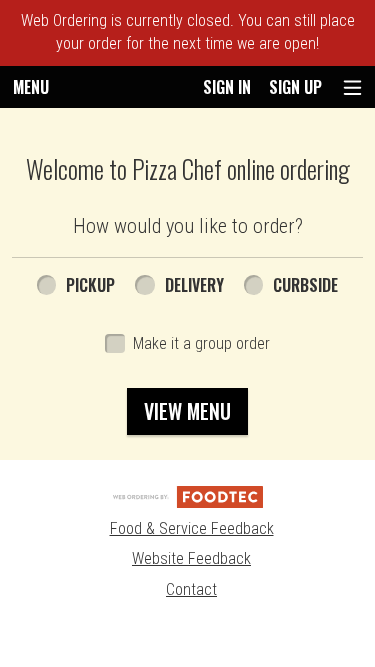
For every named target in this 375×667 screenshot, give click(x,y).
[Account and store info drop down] (352, 87)
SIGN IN (227, 87)
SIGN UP (295, 87)
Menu (31, 87)
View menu (187, 411)
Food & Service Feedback (192, 528)
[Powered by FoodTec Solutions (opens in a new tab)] (188, 495)
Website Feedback (191, 558)
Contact (191, 589)
